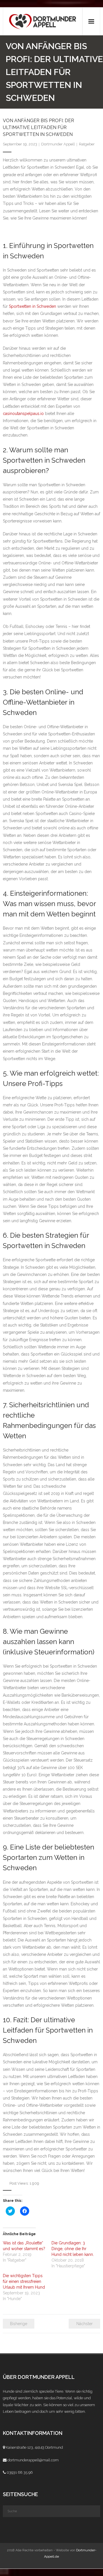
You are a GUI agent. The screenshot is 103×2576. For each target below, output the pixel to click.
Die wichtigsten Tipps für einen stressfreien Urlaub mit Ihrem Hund (24, 2281)
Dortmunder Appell (58, 144)
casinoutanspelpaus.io (23, 414)
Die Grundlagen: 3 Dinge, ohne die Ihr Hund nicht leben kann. (73, 2249)
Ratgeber (87, 144)
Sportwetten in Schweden (32, 306)
